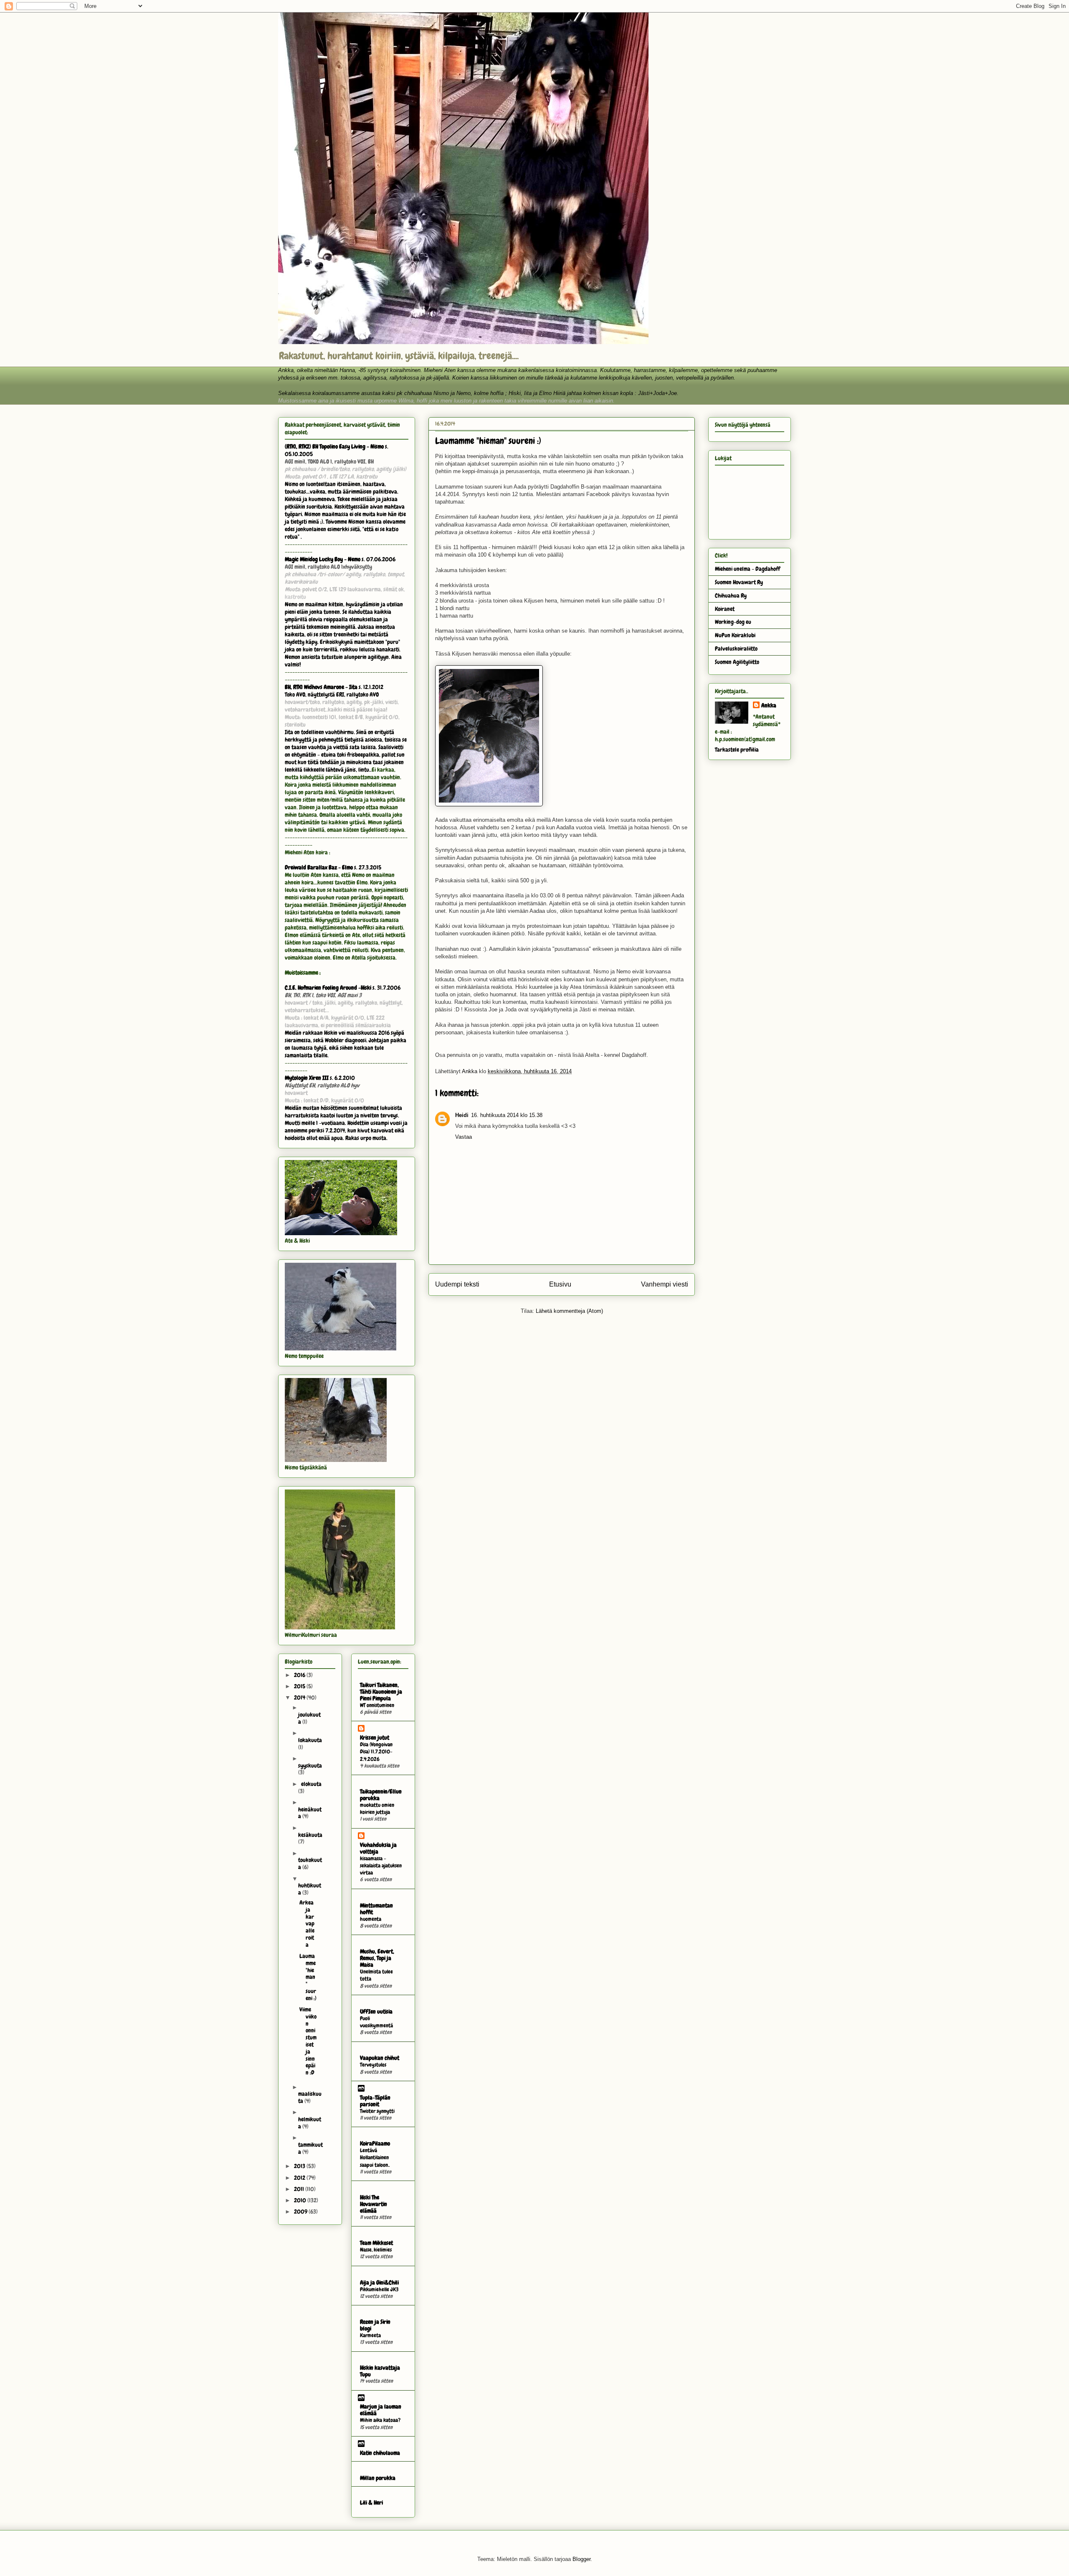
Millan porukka (378, 2478)
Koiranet (725, 609)
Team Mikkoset (376, 2243)
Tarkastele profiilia (737, 750)
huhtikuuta (310, 1889)
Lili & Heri (371, 2503)
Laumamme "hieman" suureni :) (308, 1977)
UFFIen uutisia (376, 2011)
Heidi (462, 1115)
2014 (300, 1697)
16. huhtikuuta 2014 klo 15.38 (507, 1115)
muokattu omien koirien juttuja (377, 1809)
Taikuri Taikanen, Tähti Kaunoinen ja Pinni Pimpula (381, 1692)
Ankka (769, 705)
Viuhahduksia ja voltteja (378, 1848)
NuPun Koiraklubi (735, 635)
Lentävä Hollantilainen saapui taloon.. (375, 2158)
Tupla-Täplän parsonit (375, 2101)
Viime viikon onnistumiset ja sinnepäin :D (308, 2041)
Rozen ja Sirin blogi (375, 2325)
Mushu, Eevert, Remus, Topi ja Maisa (377, 1958)
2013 (300, 2166)
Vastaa (464, 1137)
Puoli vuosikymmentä (376, 2022)
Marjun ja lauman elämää (381, 2410)
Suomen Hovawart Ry (739, 582)
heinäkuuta (310, 1813)
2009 (301, 2211)
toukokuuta (310, 1863)
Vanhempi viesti (665, 1284)
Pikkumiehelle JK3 (379, 2289)
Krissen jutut (375, 1738)
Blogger (581, 2559)
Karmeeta (370, 2335)
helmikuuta (310, 2123)
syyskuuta (310, 1765)
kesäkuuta (310, 1835)
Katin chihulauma (380, 2453)
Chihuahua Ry (731, 595)
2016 (300, 1675)
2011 (300, 2189)
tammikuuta (310, 2148)
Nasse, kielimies (376, 2250)
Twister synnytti (377, 2111)
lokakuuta (310, 1740)
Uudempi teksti (457, 1284)
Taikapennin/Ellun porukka (381, 1795)
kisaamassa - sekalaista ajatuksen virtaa (381, 1866)
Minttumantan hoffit (376, 1909)
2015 (300, 1686)
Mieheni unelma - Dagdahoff (747, 569)
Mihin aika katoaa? (380, 2420)
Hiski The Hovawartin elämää (374, 2204)
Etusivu (560, 1284)
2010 (301, 2200)
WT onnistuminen (377, 1705)
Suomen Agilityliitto (737, 662)
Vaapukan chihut (380, 2058)
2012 (300, 2178)
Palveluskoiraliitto (736, 648)
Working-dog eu (733, 622)
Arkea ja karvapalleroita (307, 1924)
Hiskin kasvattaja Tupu (380, 2371)
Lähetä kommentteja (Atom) (569, 1311)
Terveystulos (373, 2065)
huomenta (371, 1919)
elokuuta (311, 1784)
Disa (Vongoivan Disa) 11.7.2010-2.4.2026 (376, 1752)
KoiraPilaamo (375, 2143)
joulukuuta (309, 1718)
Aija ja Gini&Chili (379, 2282)
